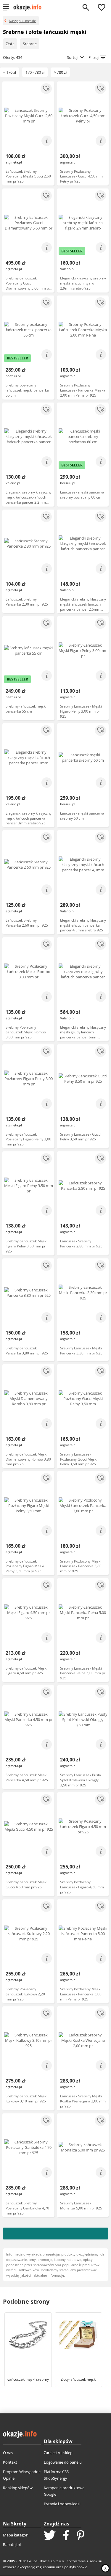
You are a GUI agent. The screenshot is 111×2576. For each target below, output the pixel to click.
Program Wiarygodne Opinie (22, 2475)
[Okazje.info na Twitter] (50, 2536)
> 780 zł (60, 72)
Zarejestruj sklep (58, 2453)
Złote (10, 44)
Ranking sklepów (18, 2488)
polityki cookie (76, 2567)
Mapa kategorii (16, 2535)
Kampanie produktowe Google (64, 2491)
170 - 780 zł (35, 72)
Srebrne (30, 44)
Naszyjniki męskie (22, 21)
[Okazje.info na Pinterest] (81, 2536)
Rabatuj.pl (12, 2544)
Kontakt (10, 2462)
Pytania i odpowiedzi (62, 2504)
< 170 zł (10, 72)
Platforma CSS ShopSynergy (56, 2475)
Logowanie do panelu (63, 2462)
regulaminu (46, 2567)
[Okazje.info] (29, 7)
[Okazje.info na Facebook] (66, 2536)
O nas (8, 2453)
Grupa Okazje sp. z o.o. (46, 2561)
